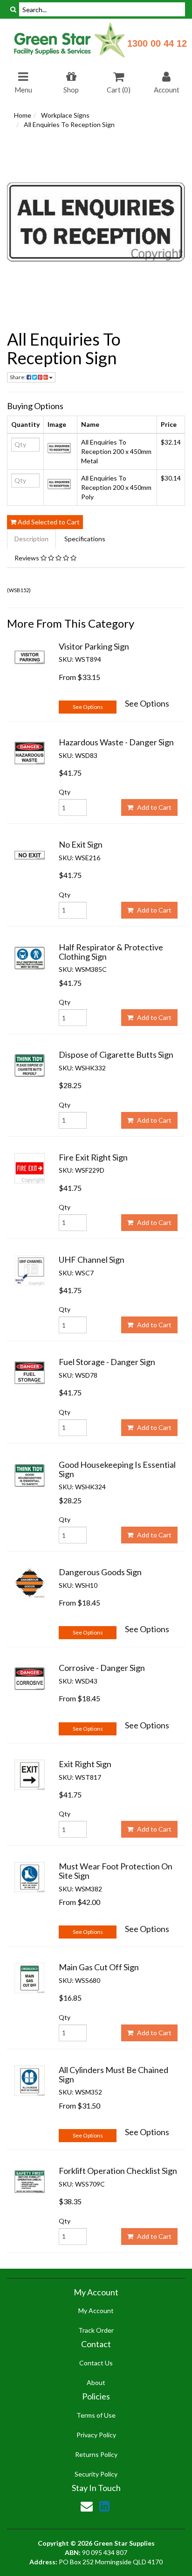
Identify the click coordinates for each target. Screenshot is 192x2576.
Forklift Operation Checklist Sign (118, 2171)
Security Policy (96, 2474)
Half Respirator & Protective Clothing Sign (111, 952)
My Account (96, 2311)
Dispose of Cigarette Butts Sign (116, 1054)
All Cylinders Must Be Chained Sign (113, 2074)
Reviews (27, 558)
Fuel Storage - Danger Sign (107, 1362)
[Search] (13, 9)
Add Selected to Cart (48, 522)
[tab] (32, 539)
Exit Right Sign (85, 1764)
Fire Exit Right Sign (93, 1157)
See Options (88, 707)
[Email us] (87, 2506)
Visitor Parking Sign (94, 646)
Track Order (96, 2330)
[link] (104, 2506)
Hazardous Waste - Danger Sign (116, 742)
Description (31, 539)
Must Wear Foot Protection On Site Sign (116, 1871)
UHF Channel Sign (92, 1260)
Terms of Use (96, 2415)
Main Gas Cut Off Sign (99, 1967)
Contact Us (96, 2363)
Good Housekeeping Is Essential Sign (117, 1469)
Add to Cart (154, 807)
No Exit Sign (81, 844)
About (96, 2382)
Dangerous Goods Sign (100, 1572)
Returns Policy (96, 2454)
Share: (18, 377)
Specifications (85, 539)
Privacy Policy (96, 2435)
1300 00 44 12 (157, 43)
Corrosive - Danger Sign (102, 1668)
